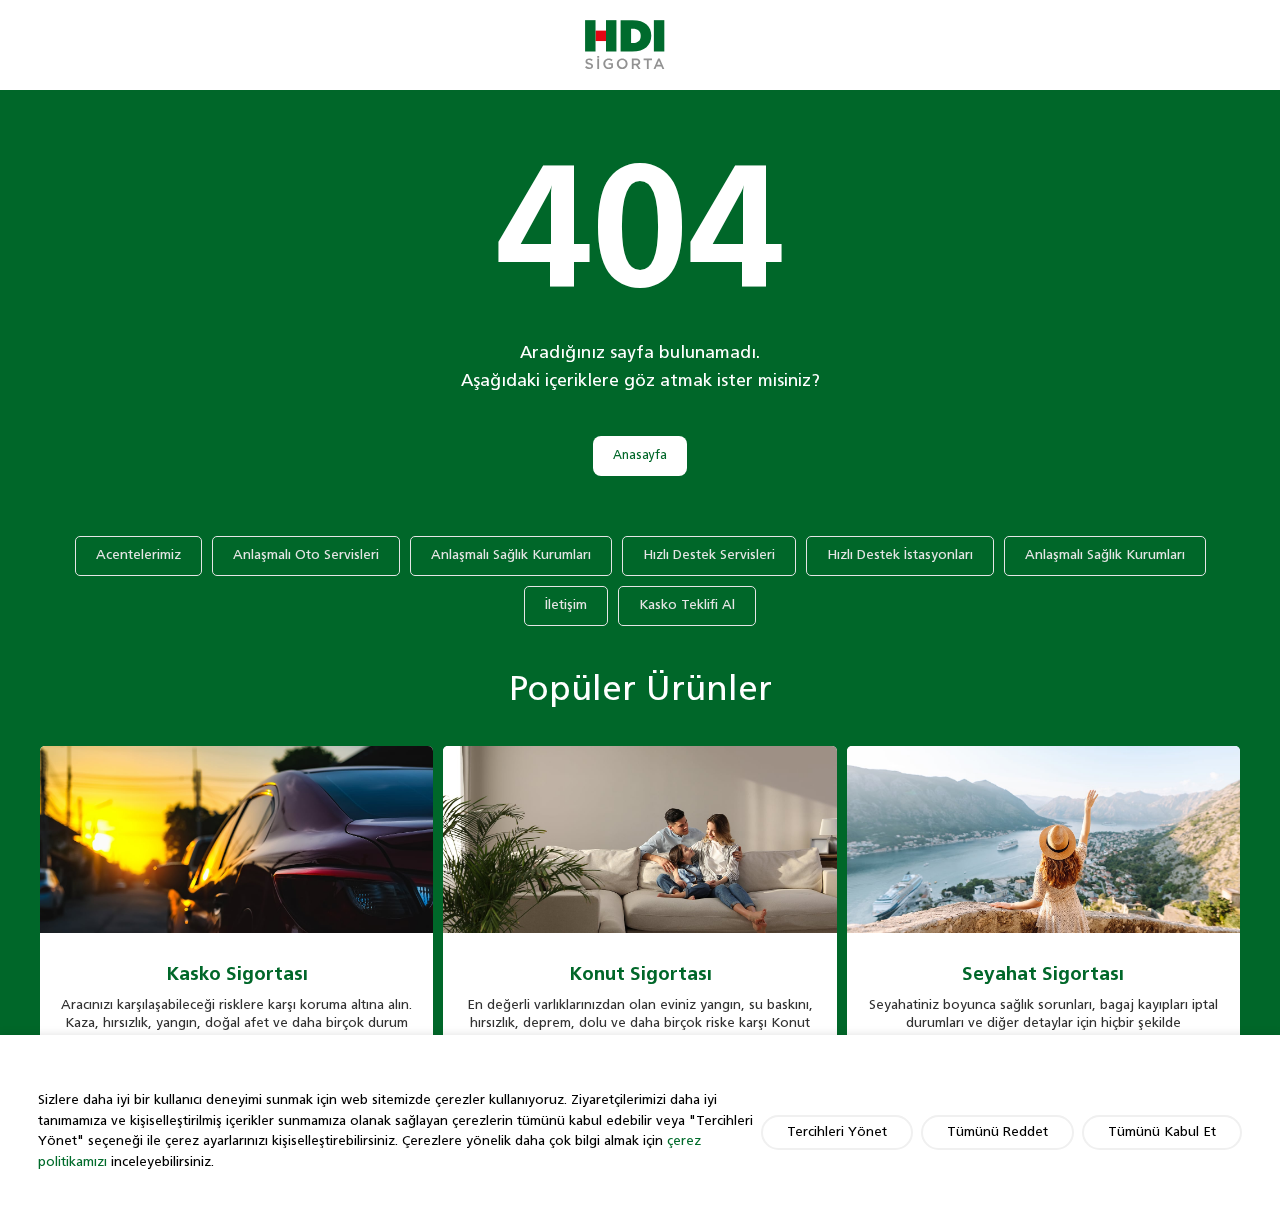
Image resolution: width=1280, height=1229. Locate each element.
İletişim (566, 605)
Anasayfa (640, 456)
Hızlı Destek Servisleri (709, 555)
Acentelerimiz (138, 555)
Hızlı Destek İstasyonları (900, 555)
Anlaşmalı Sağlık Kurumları (511, 555)
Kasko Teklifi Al (687, 605)
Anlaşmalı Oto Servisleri (306, 555)
